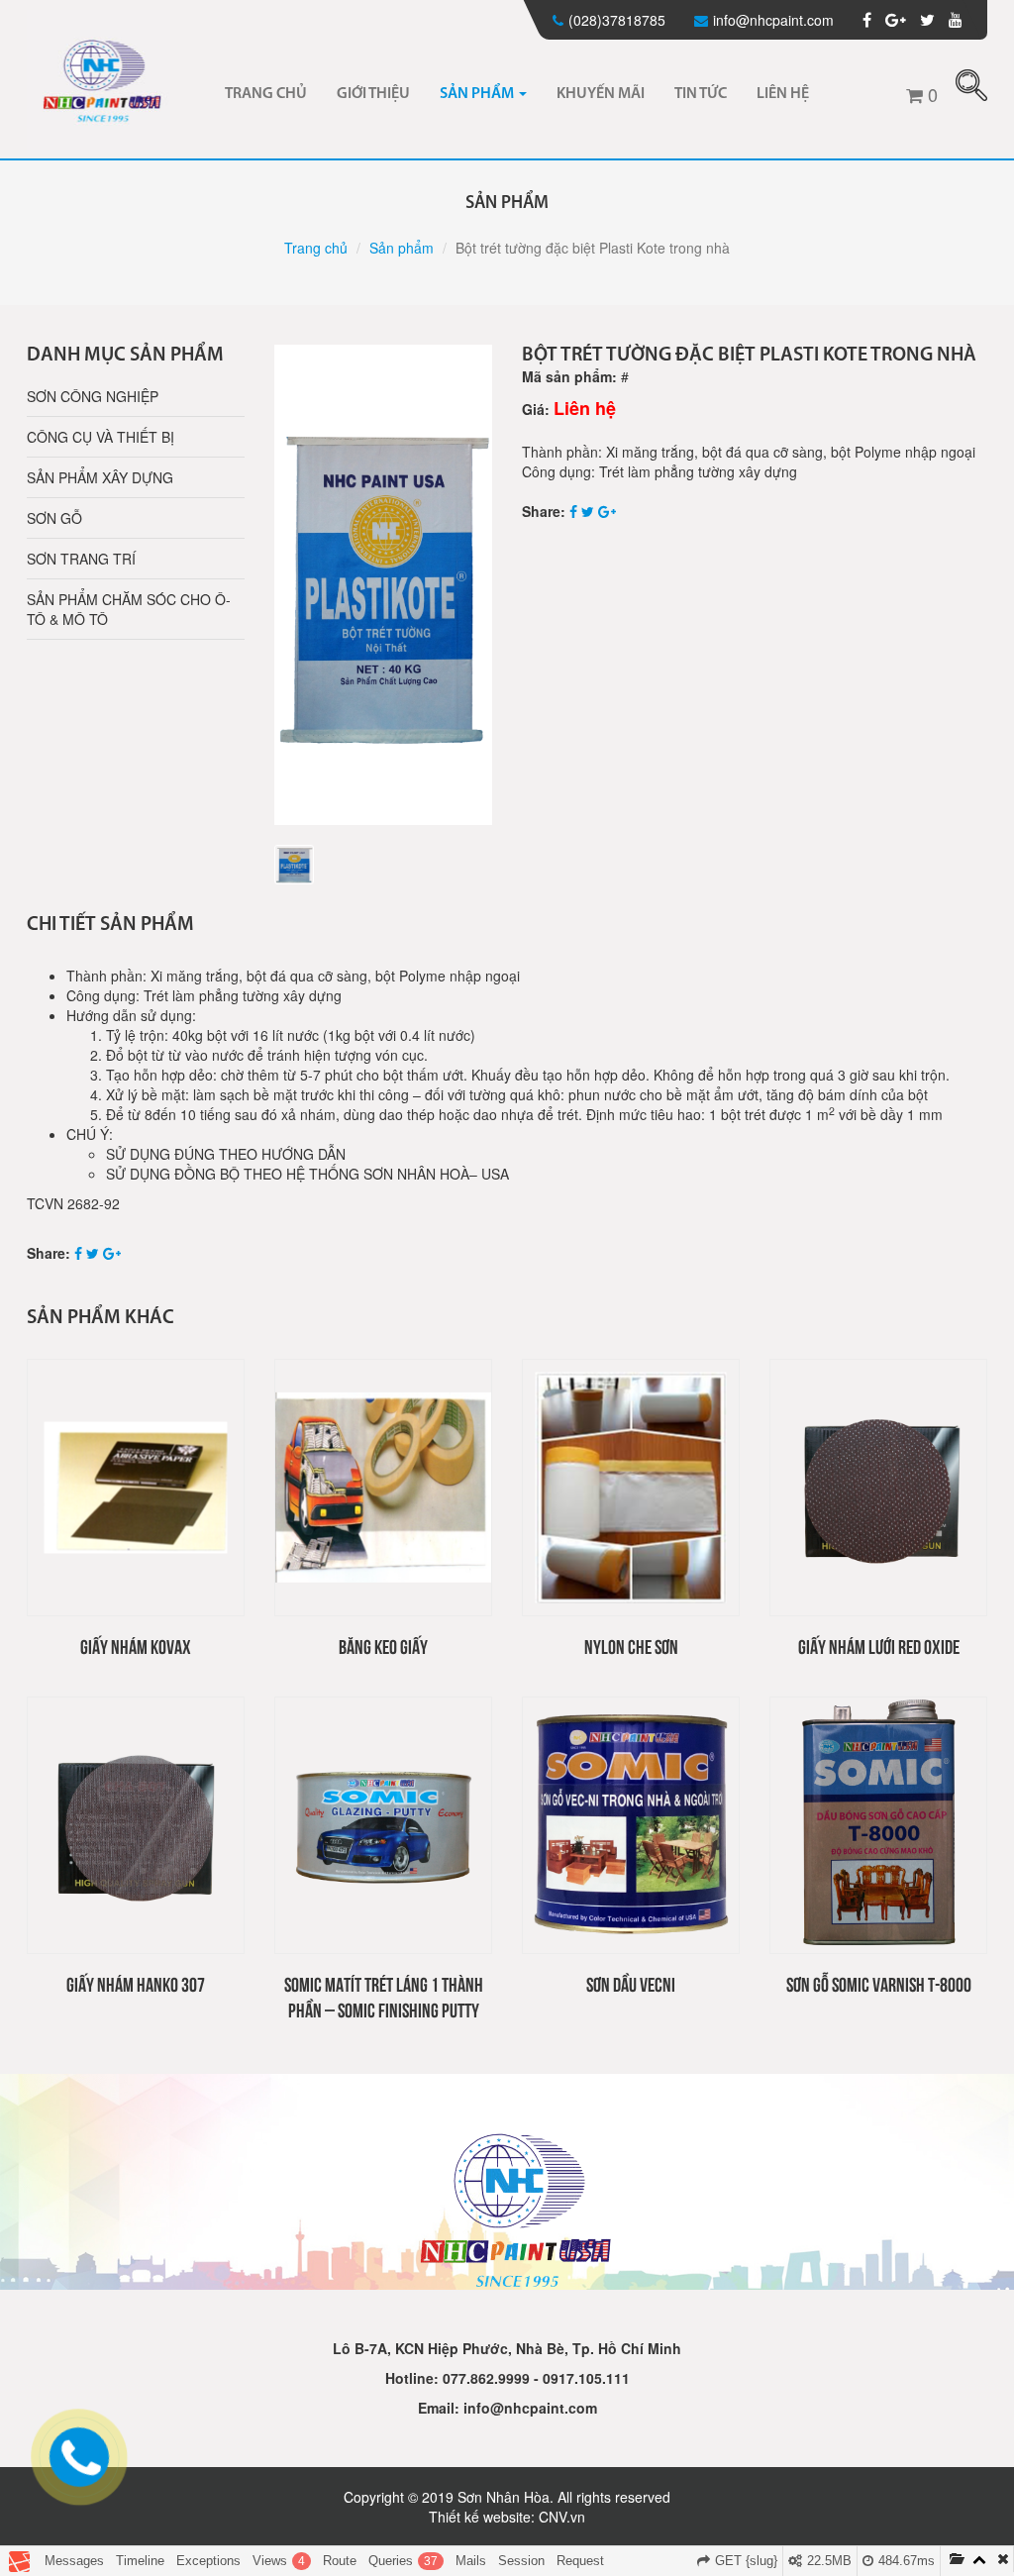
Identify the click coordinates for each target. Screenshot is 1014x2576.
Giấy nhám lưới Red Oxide (879, 1646)
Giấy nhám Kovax (136, 1646)
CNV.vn (562, 2517)
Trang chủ (266, 94)
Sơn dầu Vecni (631, 1983)
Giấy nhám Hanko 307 (136, 1983)
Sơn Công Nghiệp (93, 396)
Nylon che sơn (631, 1646)
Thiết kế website (480, 2517)
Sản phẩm (478, 94)
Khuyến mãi (601, 94)
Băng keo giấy (383, 1646)
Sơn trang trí (81, 559)
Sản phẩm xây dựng (100, 477)
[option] (383, 585)
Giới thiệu (373, 94)
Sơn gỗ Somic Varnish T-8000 (879, 1983)
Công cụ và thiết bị (101, 437)
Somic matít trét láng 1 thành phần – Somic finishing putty (384, 1996)
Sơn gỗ (54, 518)
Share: (544, 511)
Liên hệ (783, 94)
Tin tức (701, 94)
